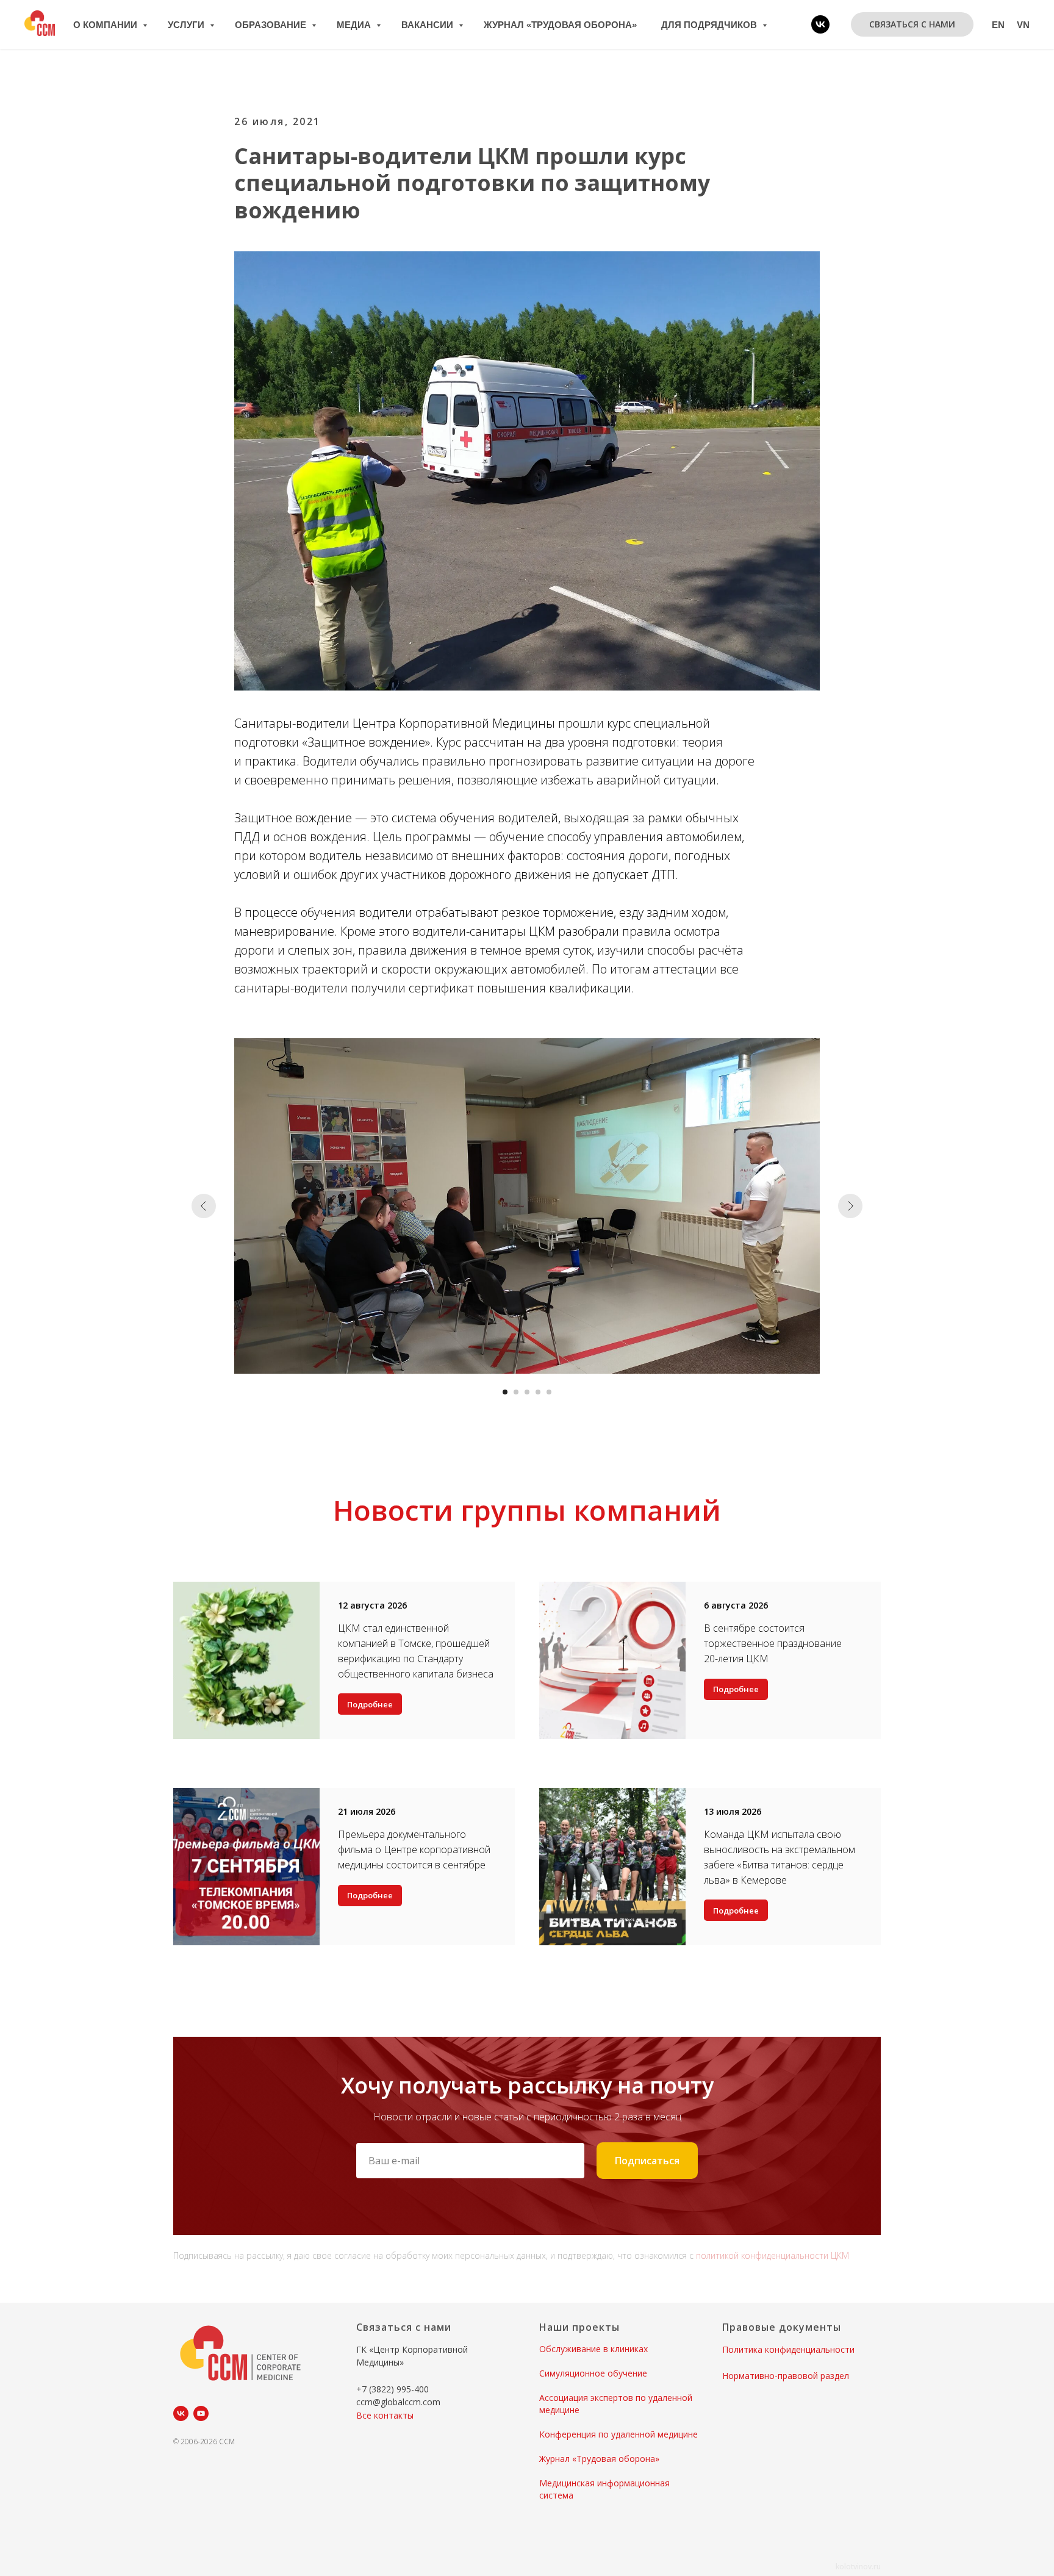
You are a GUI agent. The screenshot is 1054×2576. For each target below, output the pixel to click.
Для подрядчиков (710, 25)
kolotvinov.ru (858, 2567)
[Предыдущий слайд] (204, 1206)
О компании (106, 25)
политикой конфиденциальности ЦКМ (773, 2255)
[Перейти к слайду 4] (538, 1392)
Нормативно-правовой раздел (786, 2376)
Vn (1023, 25)
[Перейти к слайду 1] (505, 1392)
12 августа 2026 (372, 1605)
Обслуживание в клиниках (593, 2349)
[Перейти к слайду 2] (516, 1392)
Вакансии (428, 25)
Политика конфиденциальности (788, 2349)
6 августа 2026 (736, 1605)
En (998, 25)
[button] (912, 24)
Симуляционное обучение (593, 2373)
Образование (272, 25)
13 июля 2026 (733, 1811)
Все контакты (385, 2415)
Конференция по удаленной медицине (618, 2434)
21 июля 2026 (367, 1811)
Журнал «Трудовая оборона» (560, 25)
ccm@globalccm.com (398, 2402)
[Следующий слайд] (850, 1206)
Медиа (355, 25)
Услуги (187, 25)
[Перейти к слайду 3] (527, 1392)
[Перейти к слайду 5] (549, 1392)
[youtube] (201, 2413)
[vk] (820, 24)
